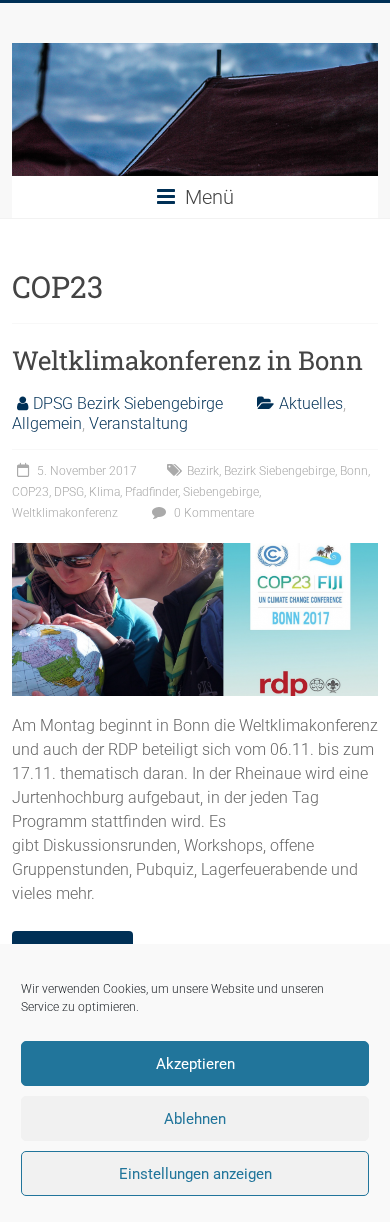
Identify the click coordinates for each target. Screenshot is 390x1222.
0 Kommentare (212, 513)
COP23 (30, 492)
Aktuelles (311, 403)
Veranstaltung (138, 423)
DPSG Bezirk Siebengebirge (128, 403)
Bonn (354, 471)
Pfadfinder (151, 492)
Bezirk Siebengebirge (279, 471)
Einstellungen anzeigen (195, 1174)
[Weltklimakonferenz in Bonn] (195, 552)
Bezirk (203, 471)
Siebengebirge (221, 492)
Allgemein (47, 423)
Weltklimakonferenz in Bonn (187, 360)
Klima (104, 492)
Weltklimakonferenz (65, 513)
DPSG (69, 492)
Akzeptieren (195, 1064)
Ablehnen (195, 1119)
